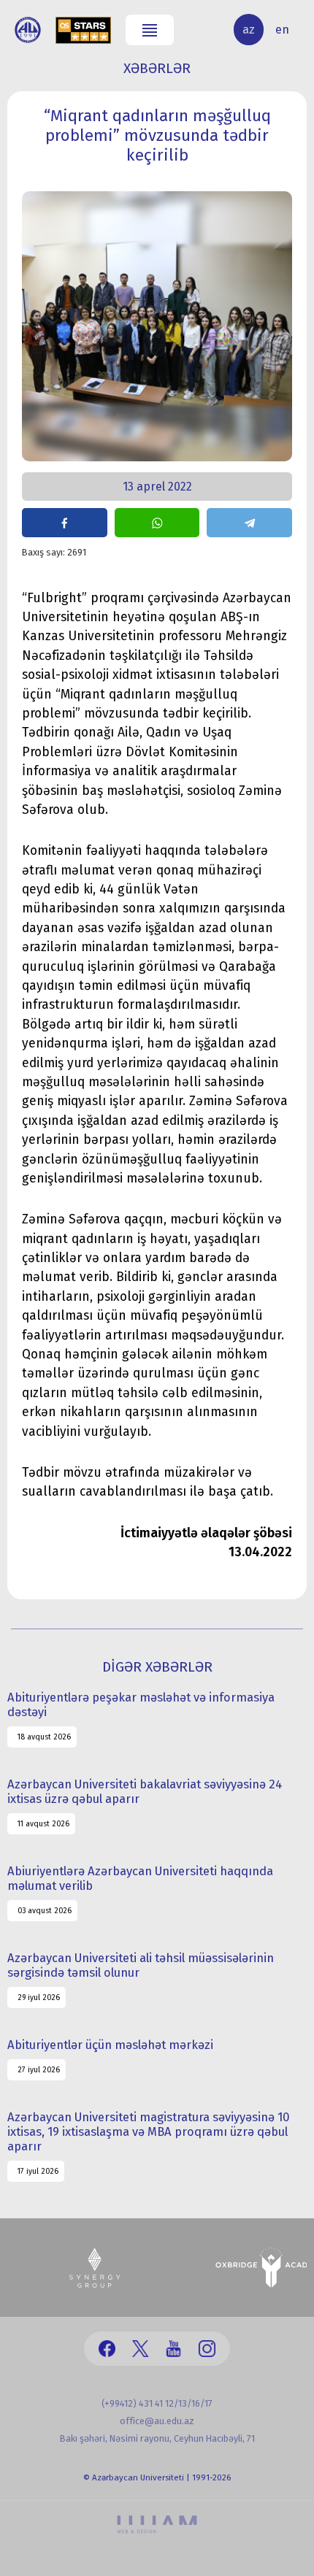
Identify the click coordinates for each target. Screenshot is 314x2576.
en (282, 30)
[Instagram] (207, 2349)
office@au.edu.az (157, 2421)
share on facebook (65, 523)
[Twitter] (141, 2349)
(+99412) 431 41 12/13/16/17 (157, 2403)
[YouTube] (173, 2349)
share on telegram (249, 523)
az (249, 30)
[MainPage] (28, 30)
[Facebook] (107, 2349)
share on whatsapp (157, 523)
